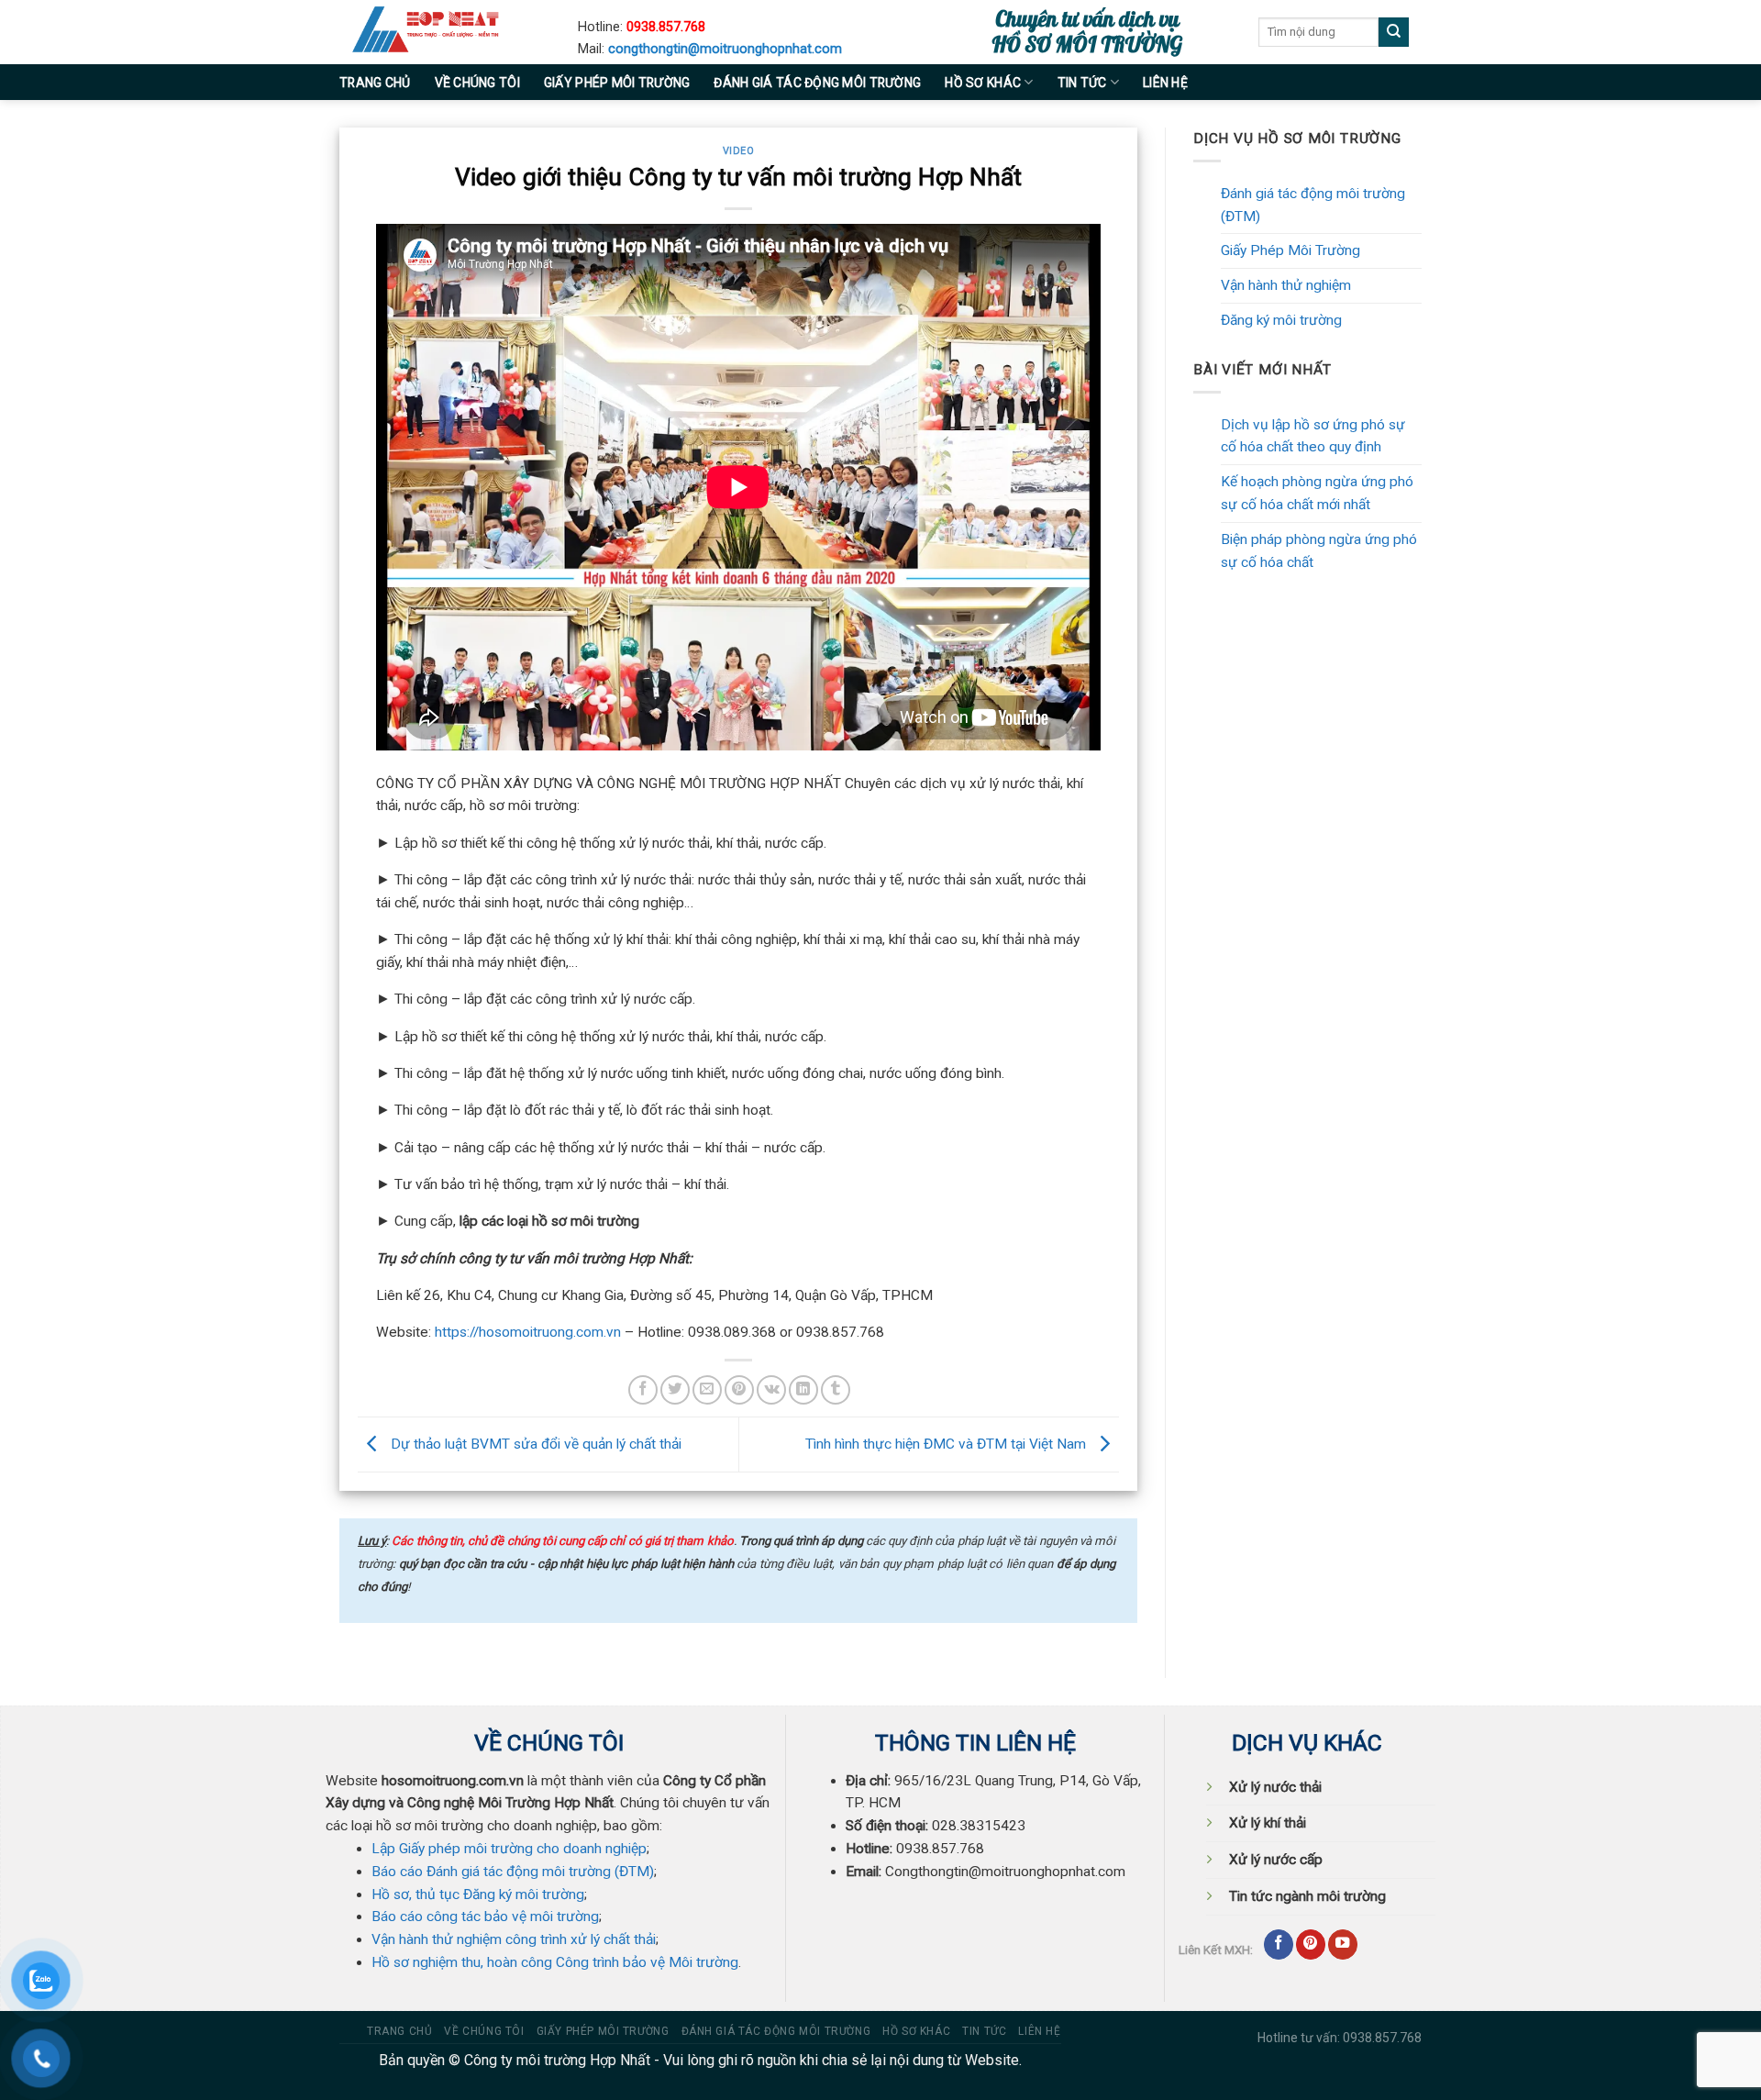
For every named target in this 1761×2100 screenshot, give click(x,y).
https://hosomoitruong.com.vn (528, 1332)
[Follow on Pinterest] (1311, 1944)
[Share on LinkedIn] (803, 1390)
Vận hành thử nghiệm (1286, 285)
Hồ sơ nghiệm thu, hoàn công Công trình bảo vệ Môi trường (555, 1962)
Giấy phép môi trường (617, 83)
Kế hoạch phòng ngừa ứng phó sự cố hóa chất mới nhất (1317, 493)
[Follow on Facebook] (1279, 1944)
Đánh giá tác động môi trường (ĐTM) (1313, 205)
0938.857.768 (666, 27)
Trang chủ (375, 83)
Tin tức (1082, 83)
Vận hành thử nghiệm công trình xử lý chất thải (514, 1939)
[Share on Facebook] (643, 1390)
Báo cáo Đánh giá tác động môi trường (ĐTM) (513, 1872)
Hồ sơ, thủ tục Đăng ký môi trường (478, 1894)
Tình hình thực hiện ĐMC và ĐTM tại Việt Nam (947, 1444)
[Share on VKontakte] (771, 1390)
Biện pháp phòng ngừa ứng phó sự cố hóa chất (1319, 551)
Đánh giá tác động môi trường (817, 83)
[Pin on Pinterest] (739, 1390)
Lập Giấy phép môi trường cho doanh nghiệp (509, 1849)
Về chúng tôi (477, 83)
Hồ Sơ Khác (983, 83)
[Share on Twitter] (675, 1390)
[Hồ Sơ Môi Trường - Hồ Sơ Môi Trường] (445, 32)
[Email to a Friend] (707, 1390)
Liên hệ (1165, 83)
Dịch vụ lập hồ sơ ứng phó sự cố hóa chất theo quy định (1313, 436)
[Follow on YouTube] (1343, 1944)
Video (739, 151)
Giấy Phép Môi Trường (1290, 250)
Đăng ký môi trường (1281, 320)
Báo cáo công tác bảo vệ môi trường (485, 1917)
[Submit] (1394, 33)
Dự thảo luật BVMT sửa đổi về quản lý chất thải (534, 1444)
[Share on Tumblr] (836, 1390)
